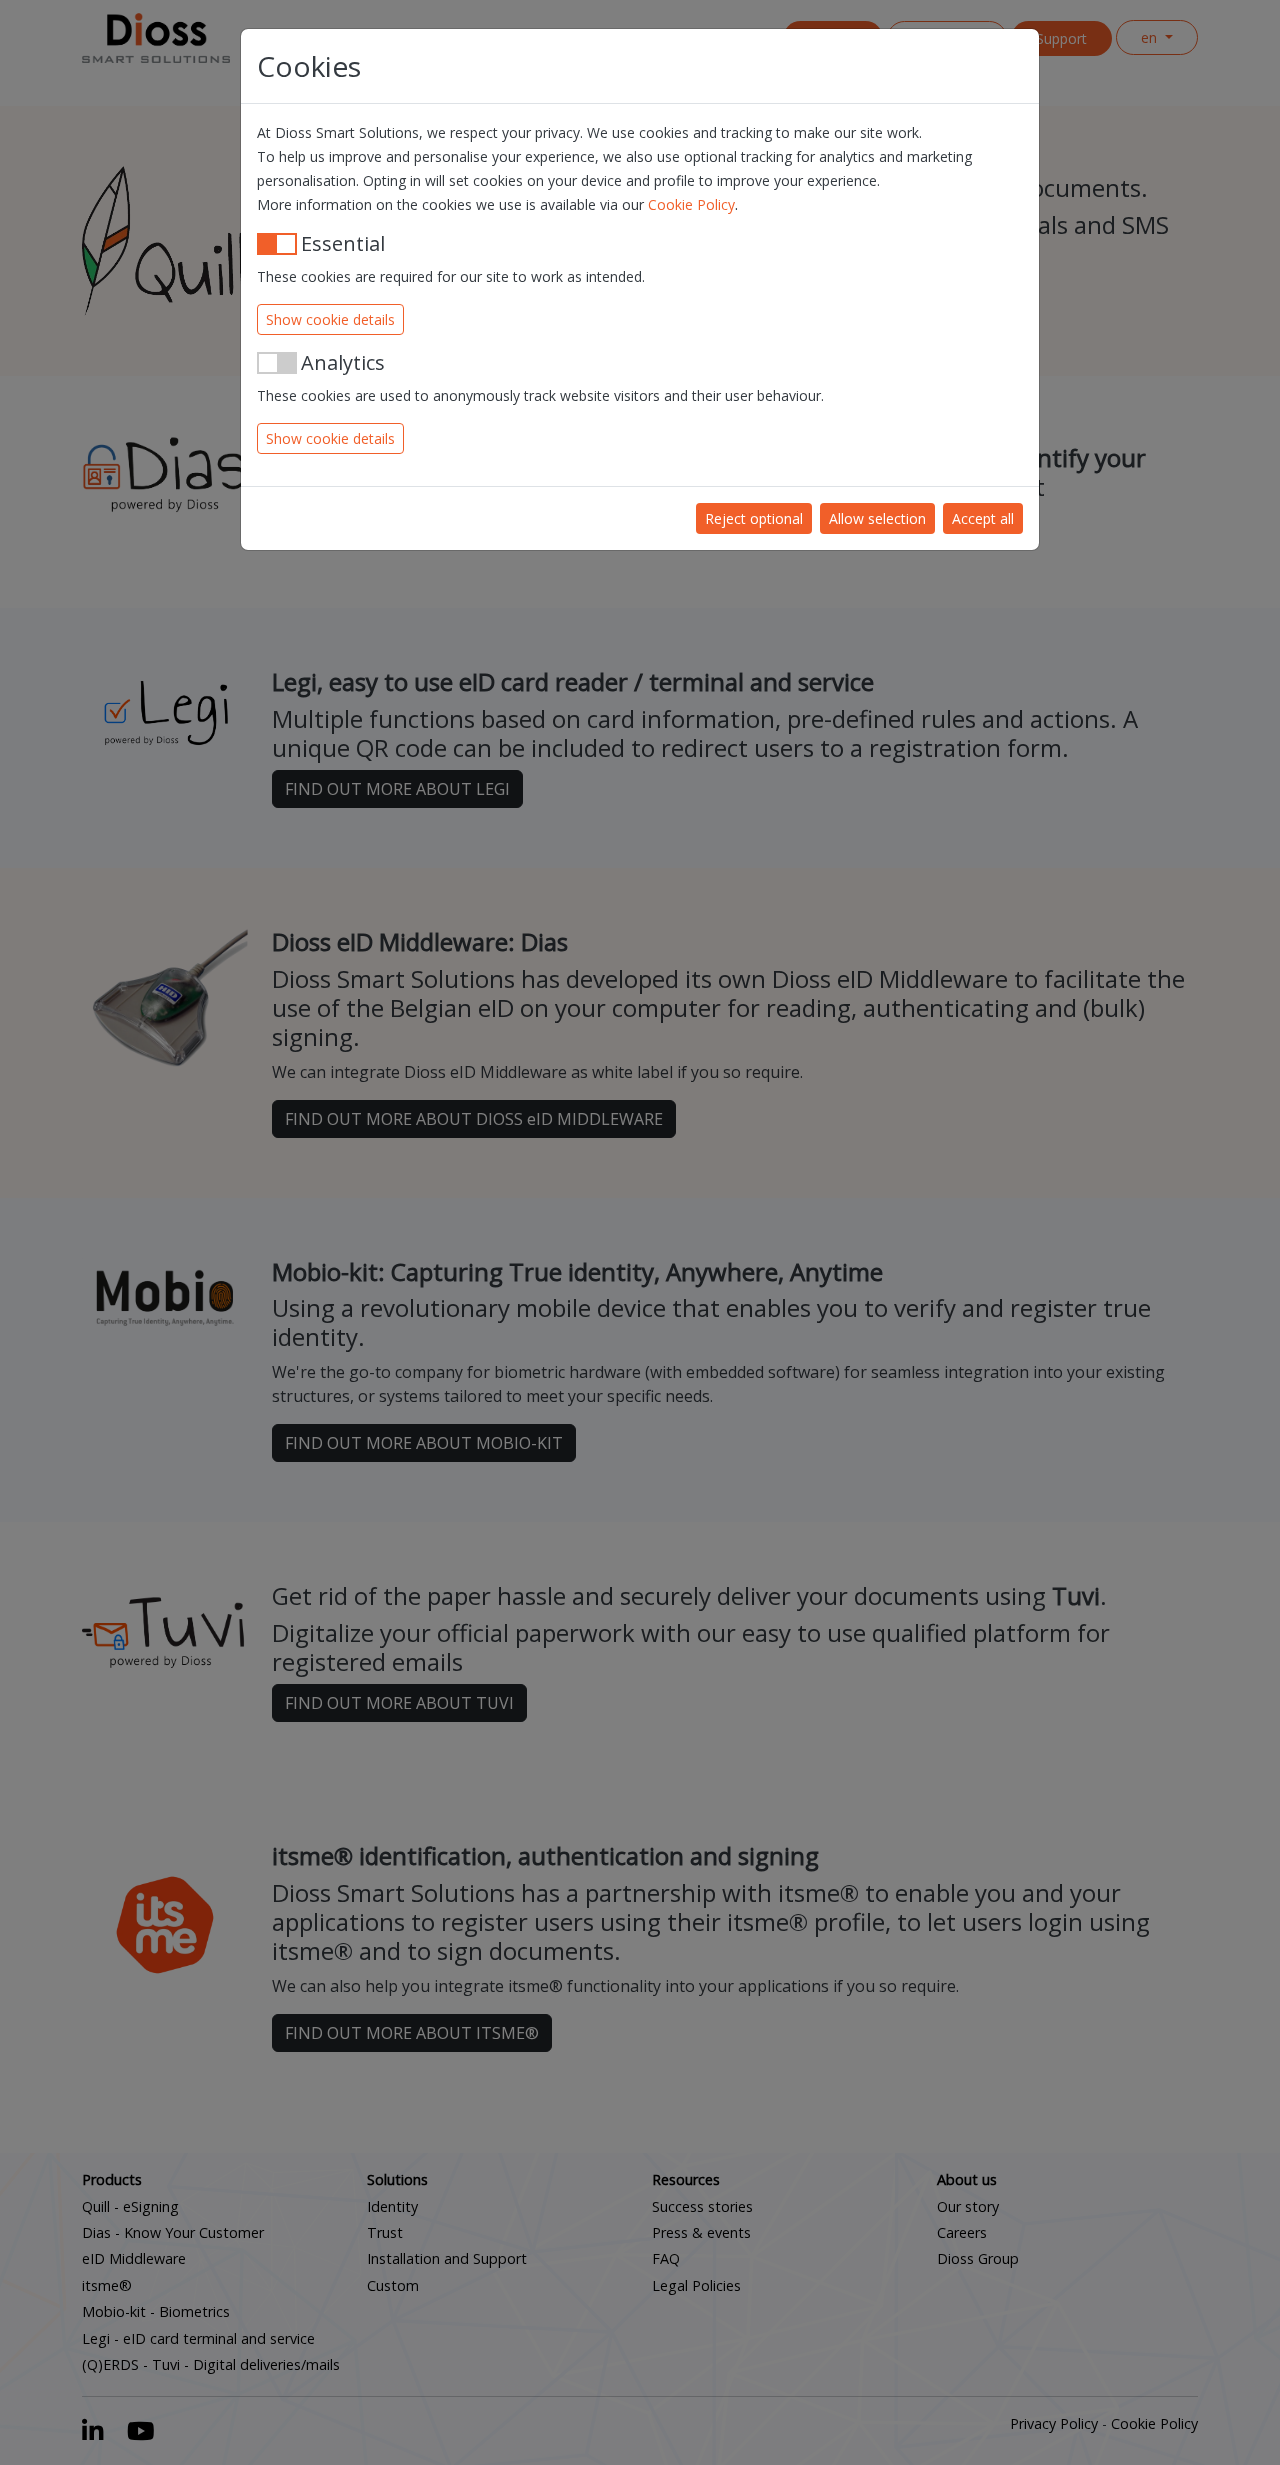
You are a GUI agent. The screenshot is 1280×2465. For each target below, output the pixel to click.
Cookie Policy (691, 204)
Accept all (983, 518)
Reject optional (754, 518)
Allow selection (877, 518)
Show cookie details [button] (330, 319)
